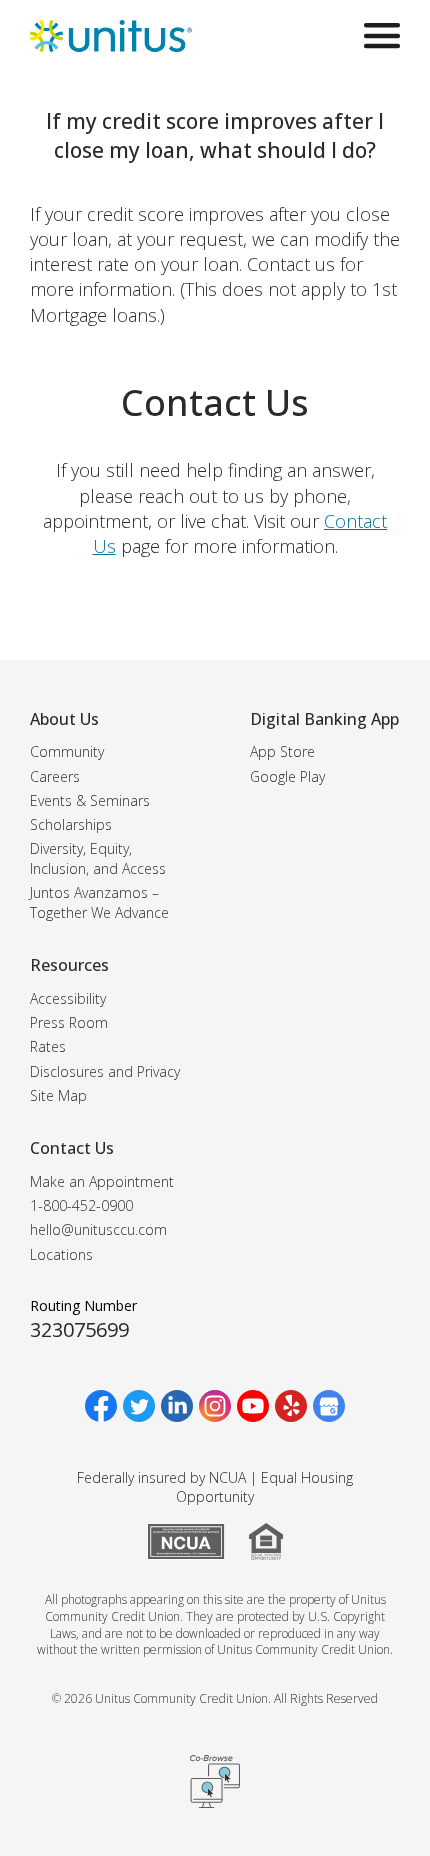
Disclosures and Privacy (105, 1071)
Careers (55, 776)
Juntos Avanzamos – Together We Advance (99, 902)
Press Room (69, 1022)
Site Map (58, 1095)
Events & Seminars (90, 800)
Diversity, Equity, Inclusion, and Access (98, 858)
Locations (61, 1254)
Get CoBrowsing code (215, 1782)
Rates (48, 1046)
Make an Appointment (102, 1181)
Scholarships (71, 824)
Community (67, 751)
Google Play (287, 776)
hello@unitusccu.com (98, 1229)
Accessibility (68, 998)
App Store (282, 751)
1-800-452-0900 (81, 1205)
